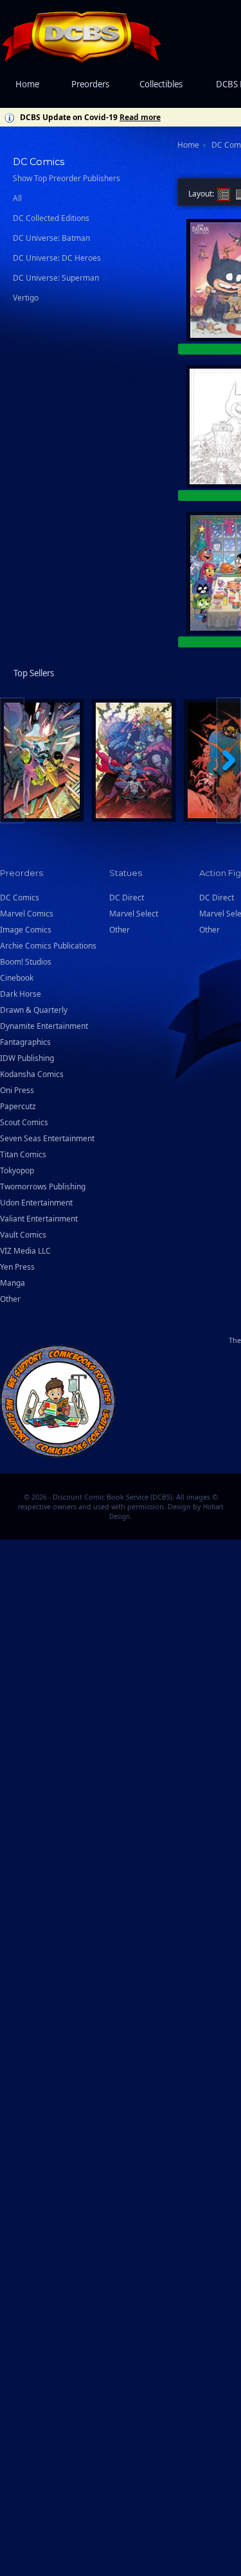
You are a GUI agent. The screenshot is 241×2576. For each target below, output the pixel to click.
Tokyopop (17, 1170)
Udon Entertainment (36, 1203)
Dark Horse (21, 994)
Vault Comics (23, 1235)
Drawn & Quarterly (34, 1010)
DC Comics (20, 898)
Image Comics (26, 930)
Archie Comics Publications (48, 946)
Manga (13, 1283)
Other (10, 1299)
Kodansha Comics (32, 1074)
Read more (140, 117)
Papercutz (18, 1106)
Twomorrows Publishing (43, 1187)
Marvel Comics (27, 914)
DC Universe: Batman (51, 238)
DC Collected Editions (51, 218)
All (17, 198)
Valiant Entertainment (39, 1219)
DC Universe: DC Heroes (57, 258)
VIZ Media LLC (25, 1251)
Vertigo (26, 298)
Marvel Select (134, 914)
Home (27, 84)
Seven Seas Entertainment (47, 1138)
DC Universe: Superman (56, 278)
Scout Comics (24, 1122)
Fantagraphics (25, 1042)
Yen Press (17, 1267)
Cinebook (17, 978)
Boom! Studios (26, 962)
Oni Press (17, 1090)
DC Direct (127, 898)
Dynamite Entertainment (44, 1026)
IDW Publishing (27, 1058)
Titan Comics (23, 1154)
